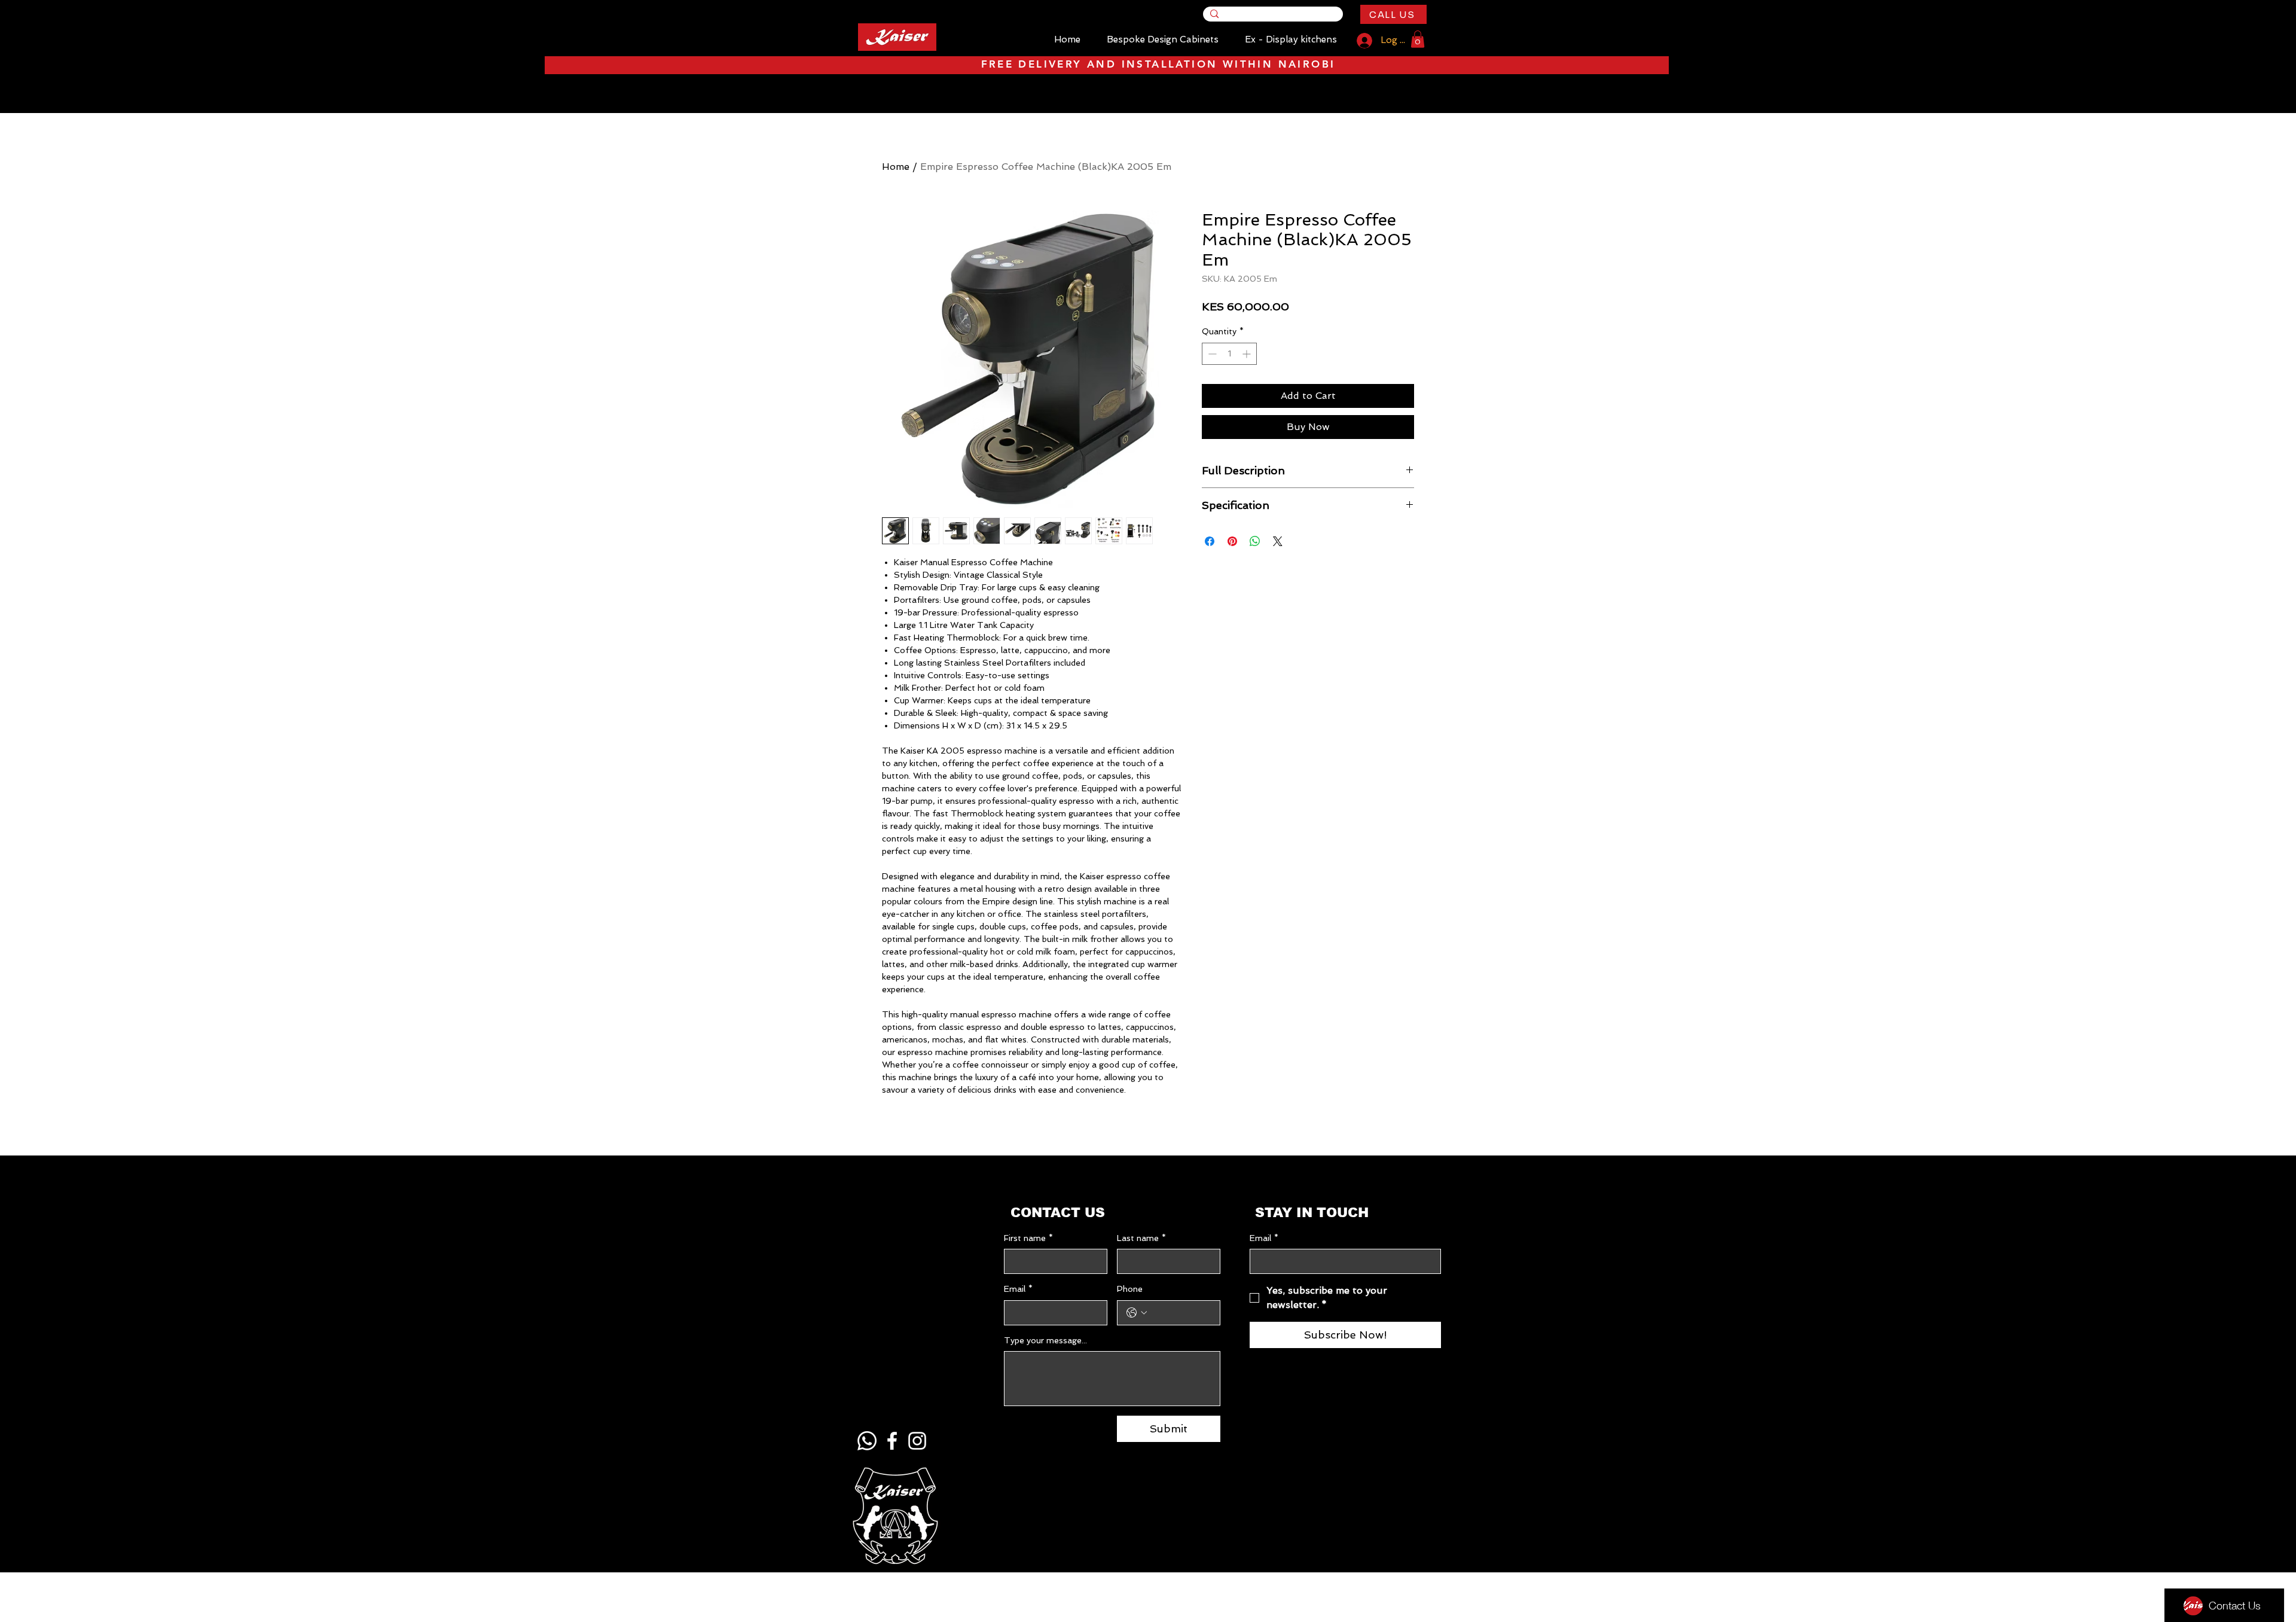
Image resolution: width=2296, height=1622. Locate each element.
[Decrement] (1211, 354)
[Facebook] (892, 1441)
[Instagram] (917, 1441)
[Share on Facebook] (1210, 541)
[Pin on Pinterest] (1232, 541)
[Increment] (1248, 354)
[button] (1418, 39)
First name (1028, 1238)
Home (896, 167)
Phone (1130, 1289)
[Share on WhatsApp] (1255, 541)
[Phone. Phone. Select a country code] (1137, 1313)
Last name (1141, 1238)
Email (1018, 1289)
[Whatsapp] (867, 1441)
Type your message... (1045, 1340)
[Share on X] (1278, 541)
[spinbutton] (1229, 354)
